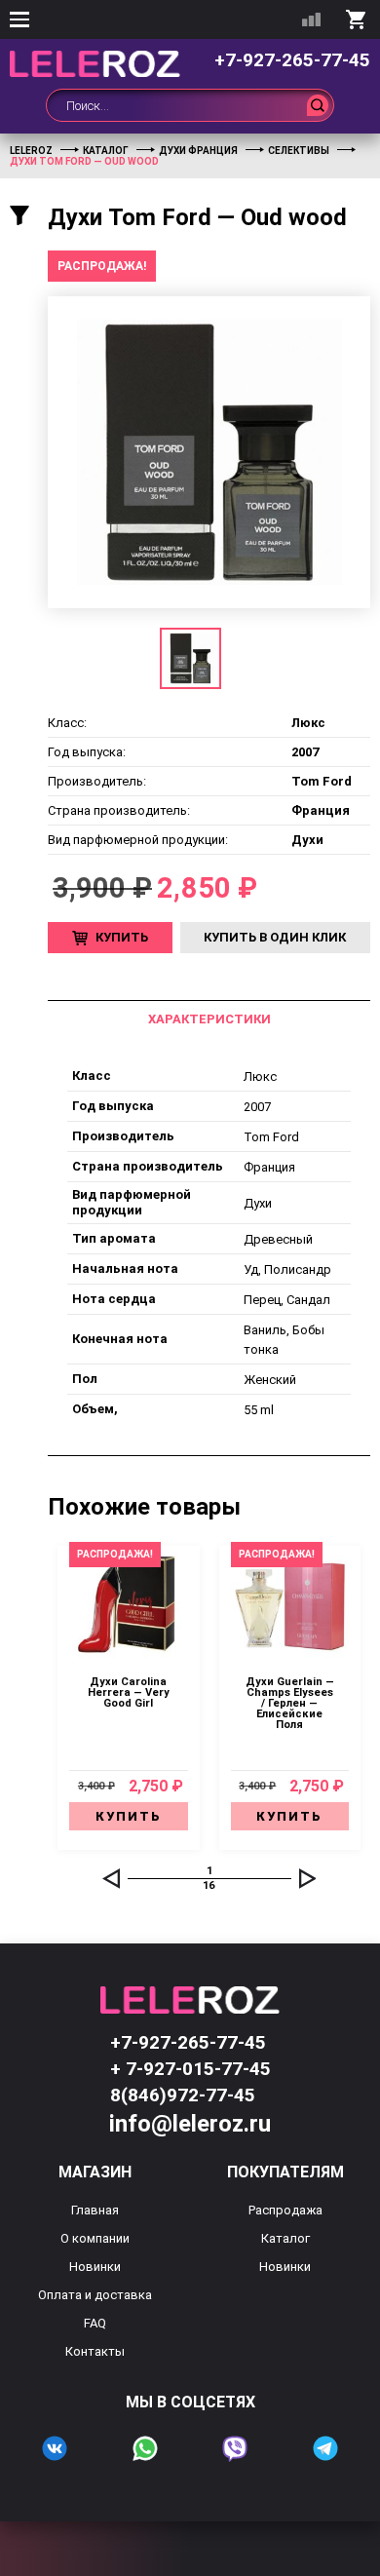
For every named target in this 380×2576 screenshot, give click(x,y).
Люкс (260, 1077)
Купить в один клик (275, 937)
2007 (257, 1107)
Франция (269, 1167)
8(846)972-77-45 (183, 2095)
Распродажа (285, 2210)
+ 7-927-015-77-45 (190, 2069)
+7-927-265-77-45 (292, 60)
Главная (95, 2210)
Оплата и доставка (95, 2295)
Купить (122, 937)
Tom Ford (271, 1137)
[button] (111, 1878)
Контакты (95, 2351)
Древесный (278, 1239)
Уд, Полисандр (287, 1269)
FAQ (95, 2323)
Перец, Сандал (287, 1300)
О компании (95, 2238)
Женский (270, 1380)
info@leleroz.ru (190, 2124)
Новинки (95, 2267)
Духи (258, 1203)
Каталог (285, 2238)
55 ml (259, 1410)
